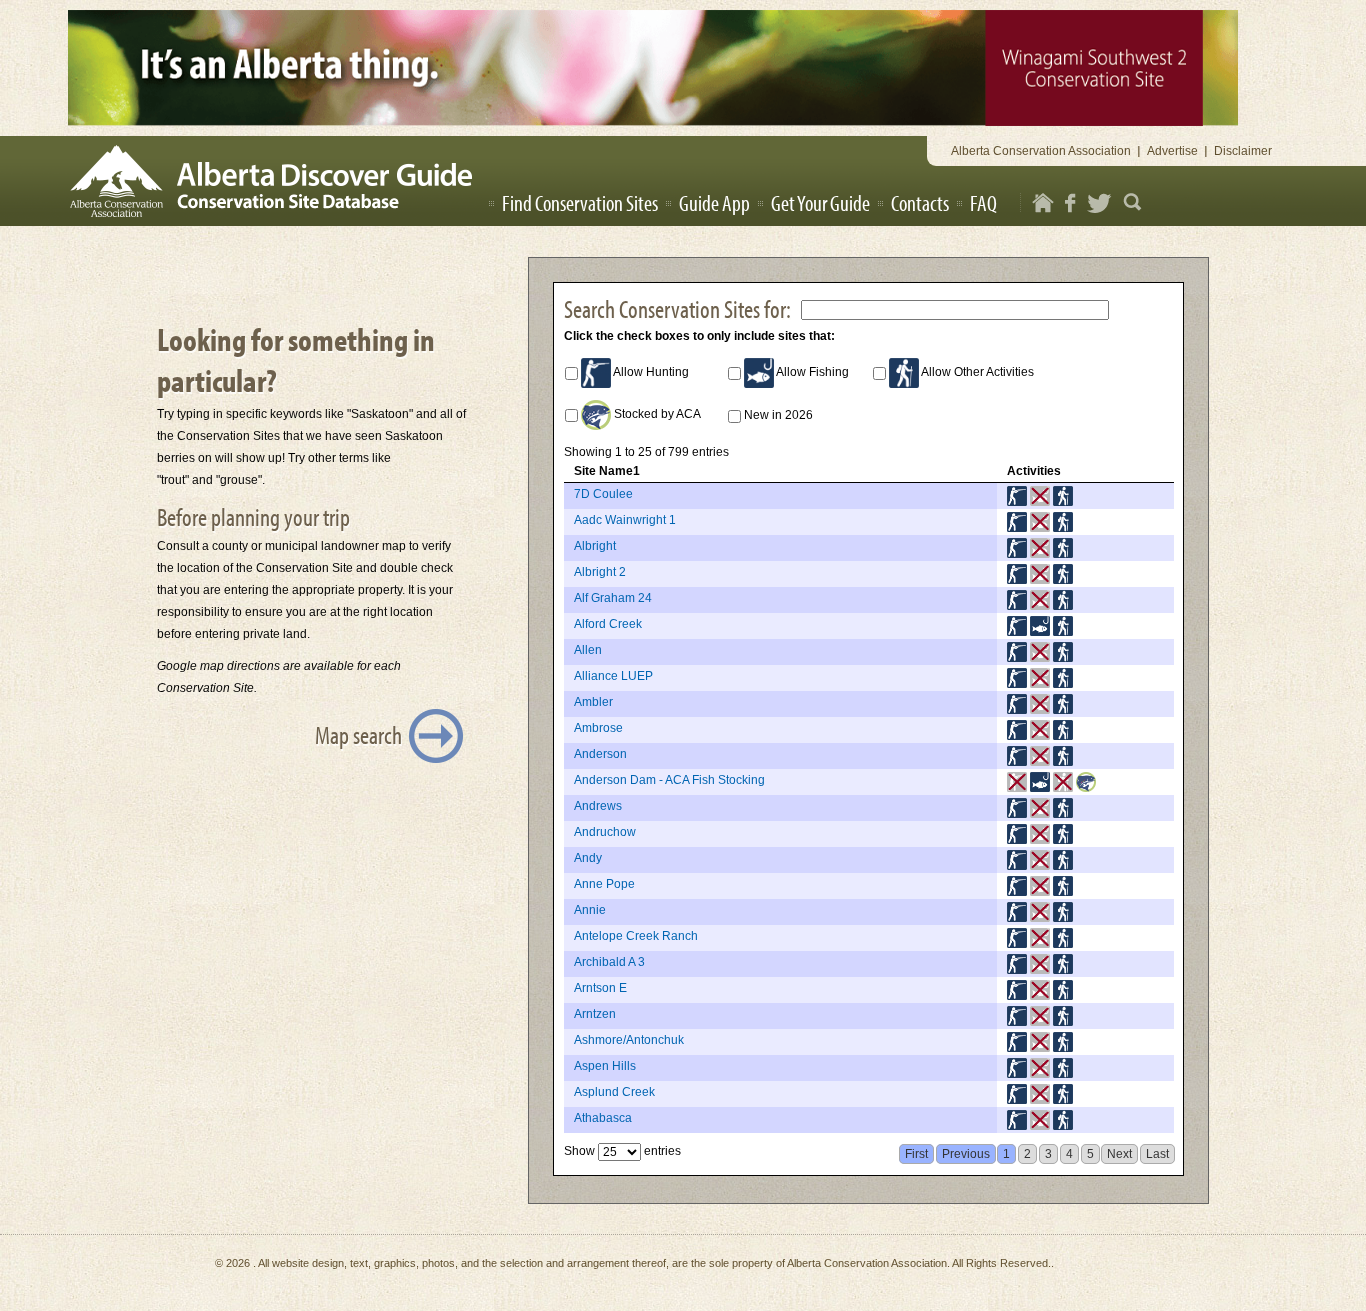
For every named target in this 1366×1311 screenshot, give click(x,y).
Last (1157, 1154)
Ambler (593, 702)
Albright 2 (600, 572)
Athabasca (603, 1118)
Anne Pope (604, 884)
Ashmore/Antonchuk (629, 1040)
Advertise (1172, 151)
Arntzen (595, 1014)
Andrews (598, 806)
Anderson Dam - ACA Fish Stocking (669, 780)
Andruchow (605, 832)
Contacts (920, 203)
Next (1119, 1154)
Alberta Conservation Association (1041, 151)
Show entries (622, 1151)
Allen (588, 650)
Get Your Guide (820, 203)
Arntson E (600, 988)
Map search (358, 734)
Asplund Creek (614, 1092)
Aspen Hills (605, 1066)
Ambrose (598, 728)
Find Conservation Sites (580, 203)
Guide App (714, 203)
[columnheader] (780, 471)
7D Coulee (603, 494)
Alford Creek (608, 624)
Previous (966, 1154)
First (916, 1154)
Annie (590, 910)
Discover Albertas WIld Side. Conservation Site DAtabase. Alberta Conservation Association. (277, 181)
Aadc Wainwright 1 (625, 520)
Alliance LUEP (613, 676)
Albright (595, 546)
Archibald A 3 (609, 962)
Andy (588, 858)
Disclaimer (1243, 151)
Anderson (600, 754)
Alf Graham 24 (613, 598)
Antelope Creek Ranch (636, 936)
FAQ (983, 203)
